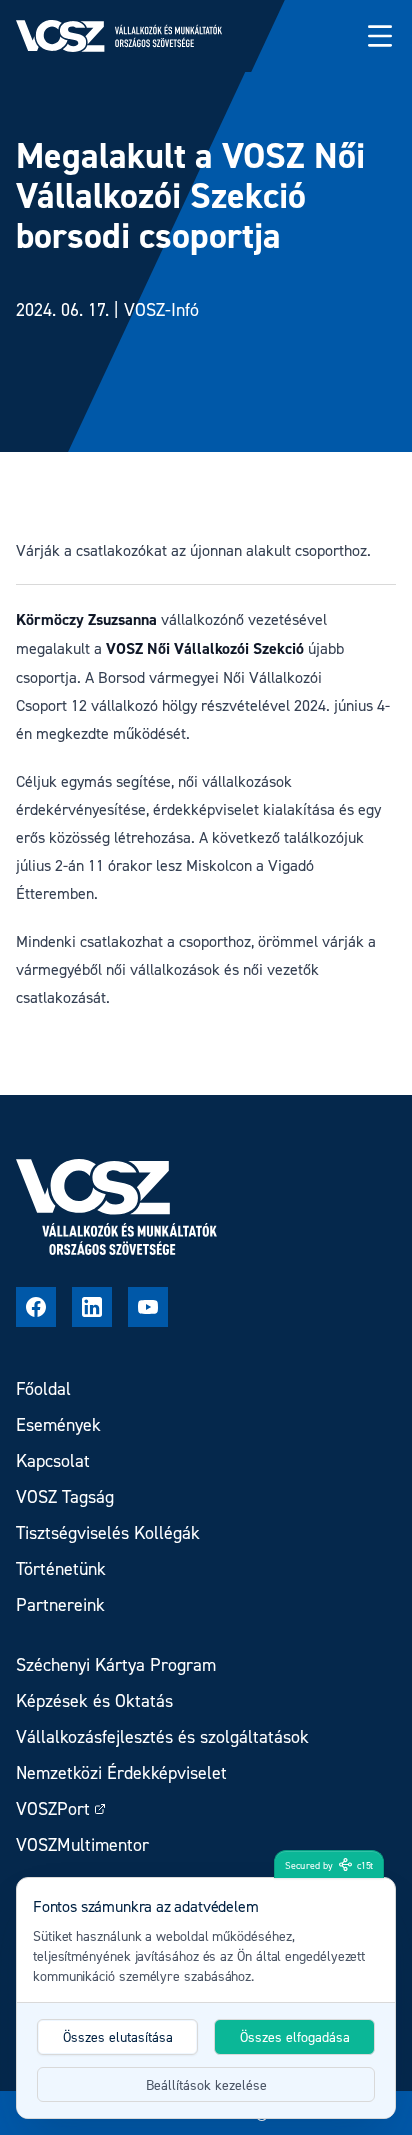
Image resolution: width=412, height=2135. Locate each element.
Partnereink (60, 1604)
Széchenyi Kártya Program (116, 1664)
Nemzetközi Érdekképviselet (121, 1772)
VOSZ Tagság (65, 1496)
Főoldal (43, 1388)
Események (58, 1424)
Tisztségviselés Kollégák (108, 1532)
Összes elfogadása (295, 2036)
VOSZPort (53, 1808)
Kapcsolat (53, 1460)
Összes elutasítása (118, 2036)
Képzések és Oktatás (94, 1700)
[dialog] (206, 1998)
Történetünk (61, 1568)
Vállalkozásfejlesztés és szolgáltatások (162, 1736)
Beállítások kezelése (206, 2084)
